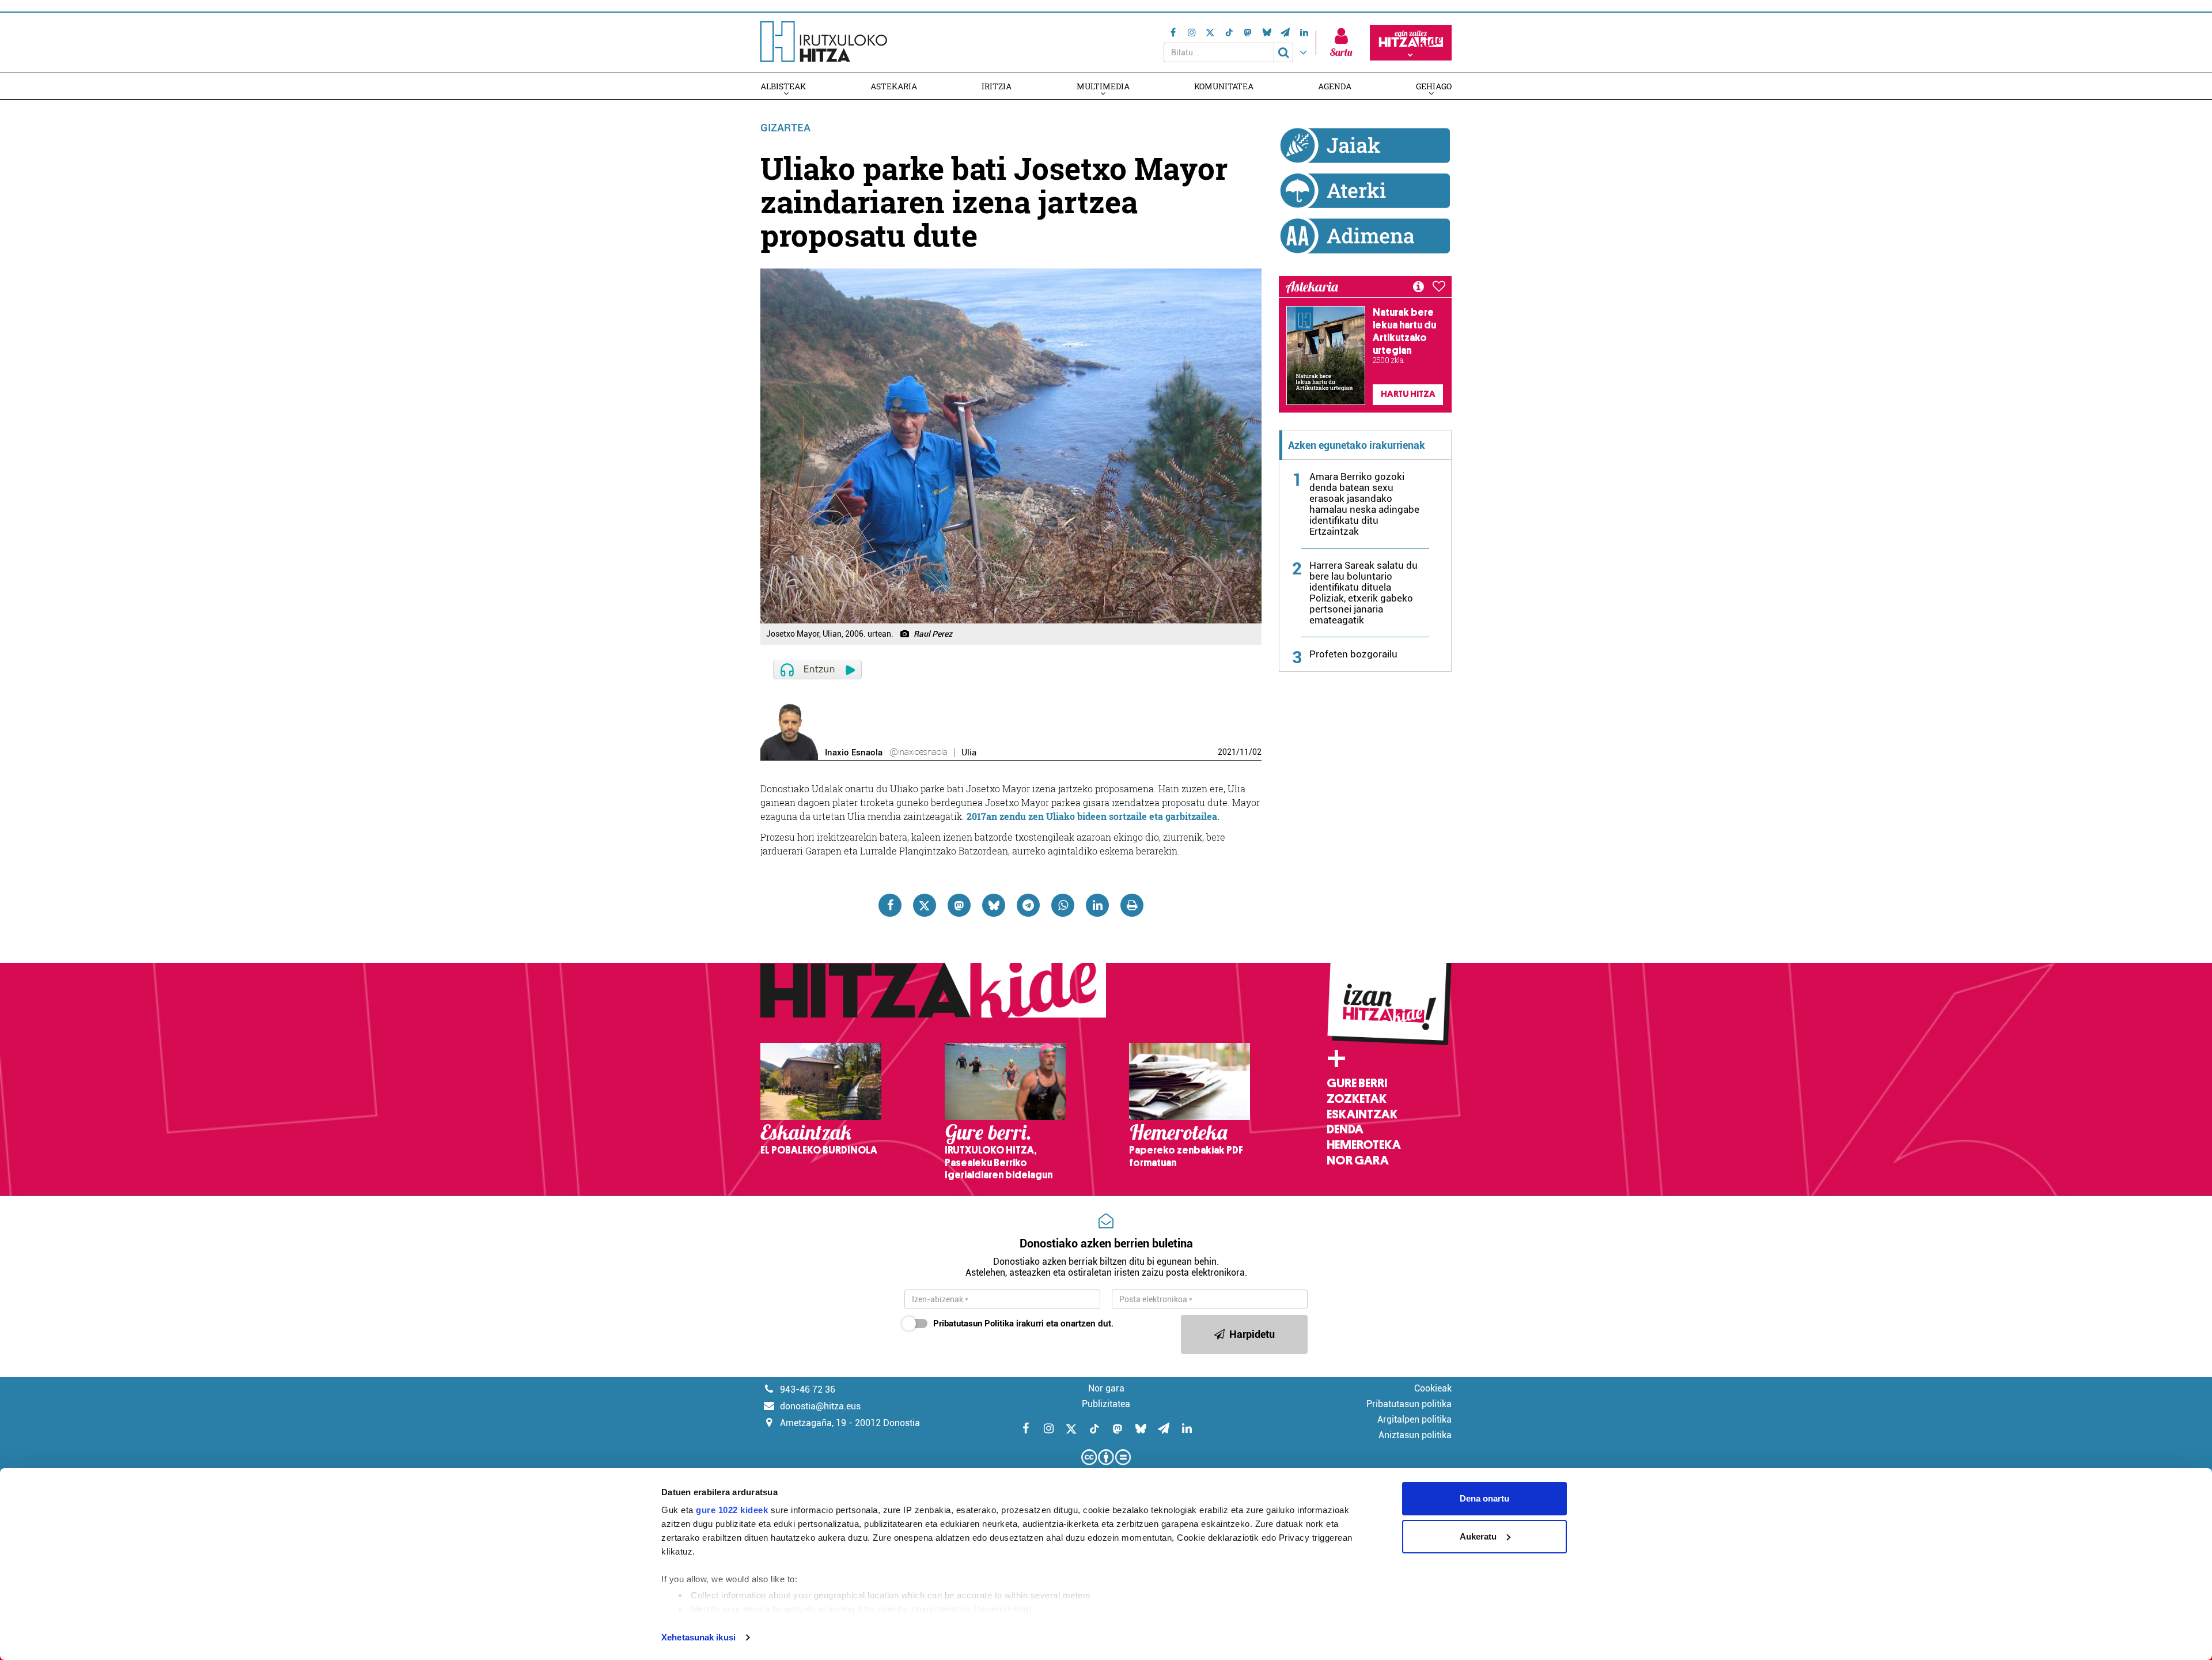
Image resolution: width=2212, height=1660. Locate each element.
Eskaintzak (1362, 1114)
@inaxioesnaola (918, 752)
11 (1244, 752)
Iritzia (997, 86)
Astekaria (894, 86)
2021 (1227, 752)
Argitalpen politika (1414, 1419)
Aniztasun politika (1415, 1435)
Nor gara (1358, 1160)
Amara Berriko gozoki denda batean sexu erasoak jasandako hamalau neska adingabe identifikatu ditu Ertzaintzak (1364, 504)
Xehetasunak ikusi (698, 1637)
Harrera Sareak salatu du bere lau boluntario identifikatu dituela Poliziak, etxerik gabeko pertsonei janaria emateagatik (1363, 593)
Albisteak (783, 86)
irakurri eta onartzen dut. (1023, 1324)
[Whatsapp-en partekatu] (1063, 905)
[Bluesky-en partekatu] (994, 905)
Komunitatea (1224, 86)
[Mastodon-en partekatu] (959, 905)
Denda (1345, 1129)
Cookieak (1433, 1388)
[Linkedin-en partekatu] (1097, 905)
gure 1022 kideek (732, 1510)
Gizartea (785, 128)
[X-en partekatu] (925, 905)
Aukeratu (1478, 1536)
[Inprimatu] (1132, 905)
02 (1257, 752)
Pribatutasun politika (1409, 1404)
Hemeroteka (1364, 1145)
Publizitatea (1106, 1404)
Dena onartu (1484, 1498)
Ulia (969, 753)
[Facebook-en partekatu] (890, 905)
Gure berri (1357, 1083)
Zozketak (1357, 1099)
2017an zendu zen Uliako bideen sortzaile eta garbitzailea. (1093, 816)
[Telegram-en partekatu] (1028, 905)
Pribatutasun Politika (974, 1324)
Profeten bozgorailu (1353, 654)
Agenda (1335, 86)
